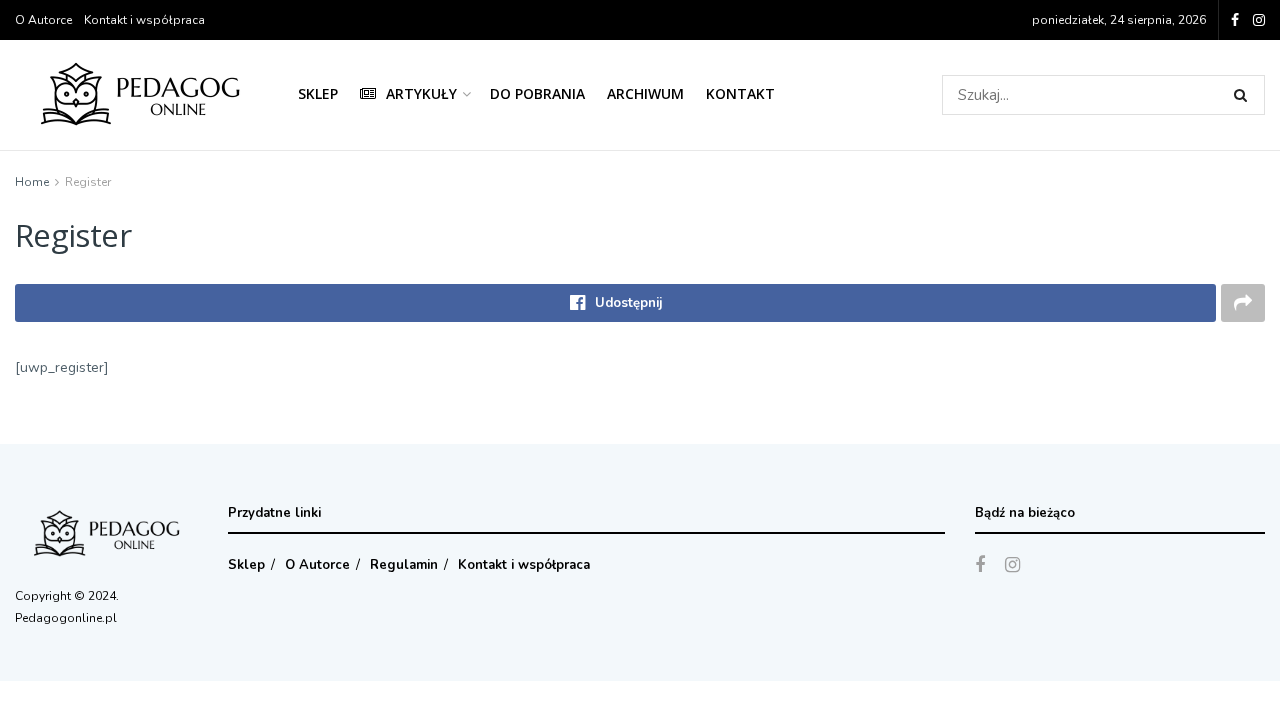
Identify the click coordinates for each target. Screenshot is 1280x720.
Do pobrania (537, 93)
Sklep (318, 93)
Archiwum (645, 93)
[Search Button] (1244, 95)
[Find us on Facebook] (1235, 20)
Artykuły (421, 93)
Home (32, 182)
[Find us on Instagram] (1259, 20)
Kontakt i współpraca (144, 20)
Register (88, 182)
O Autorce (43, 20)
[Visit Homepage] (142, 95)
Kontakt (740, 93)
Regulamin (404, 565)
